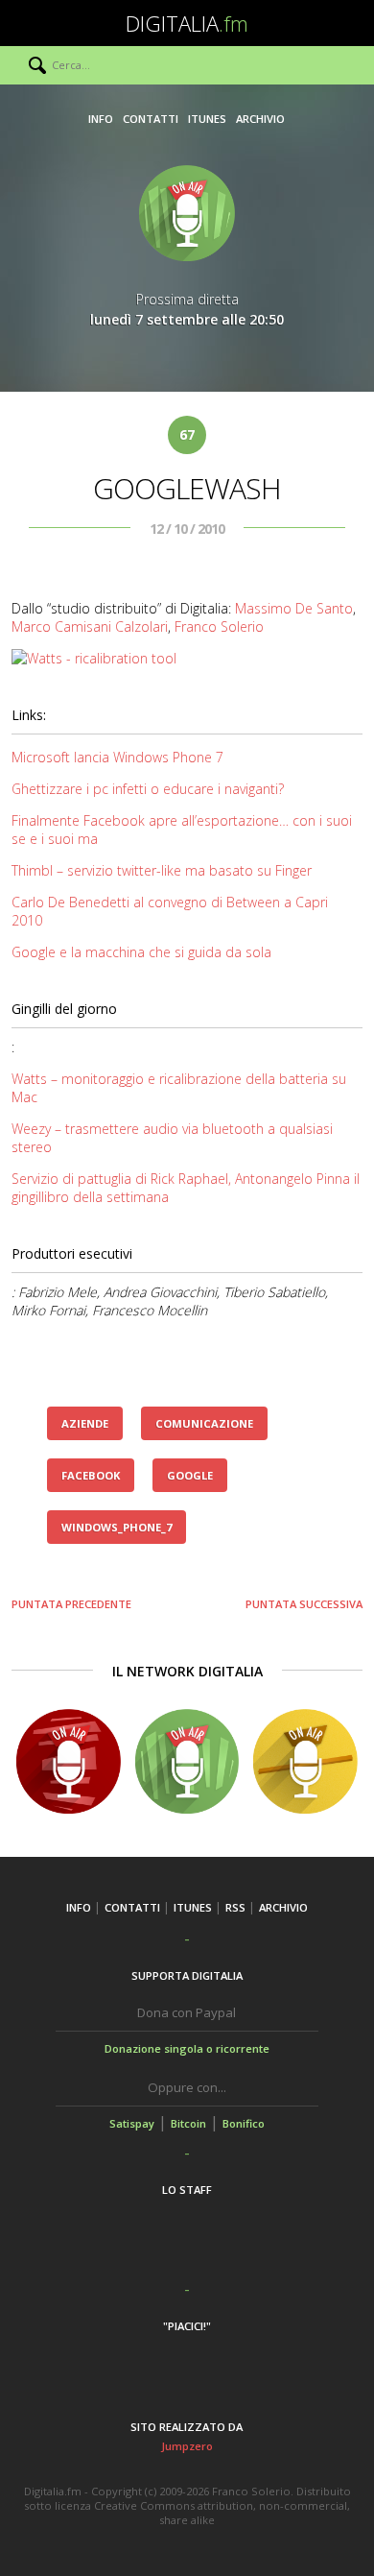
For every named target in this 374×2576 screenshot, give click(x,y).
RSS (235, 1907)
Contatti (151, 119)
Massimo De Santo (294, 608)
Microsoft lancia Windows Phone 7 (117, 757)
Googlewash (187, 488)
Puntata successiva (304, 1604)
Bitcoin (188, 2123)
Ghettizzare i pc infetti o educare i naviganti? (148, 789)
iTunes (207, 119)
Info (101, 119)
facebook (91, 1475)
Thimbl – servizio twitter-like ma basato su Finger (162, 870)
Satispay (132, 2123)
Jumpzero (187, 2446)
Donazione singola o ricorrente (187, 2048)
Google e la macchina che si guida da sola (141, 952)
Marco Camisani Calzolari (90, 626)
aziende (85, 1423)
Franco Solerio (219, 626)
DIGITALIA (187, 23)
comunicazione (204, 1423)
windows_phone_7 (117, 1527)
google (190, 1475)
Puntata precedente (71, 1604)
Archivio (260, 119)
